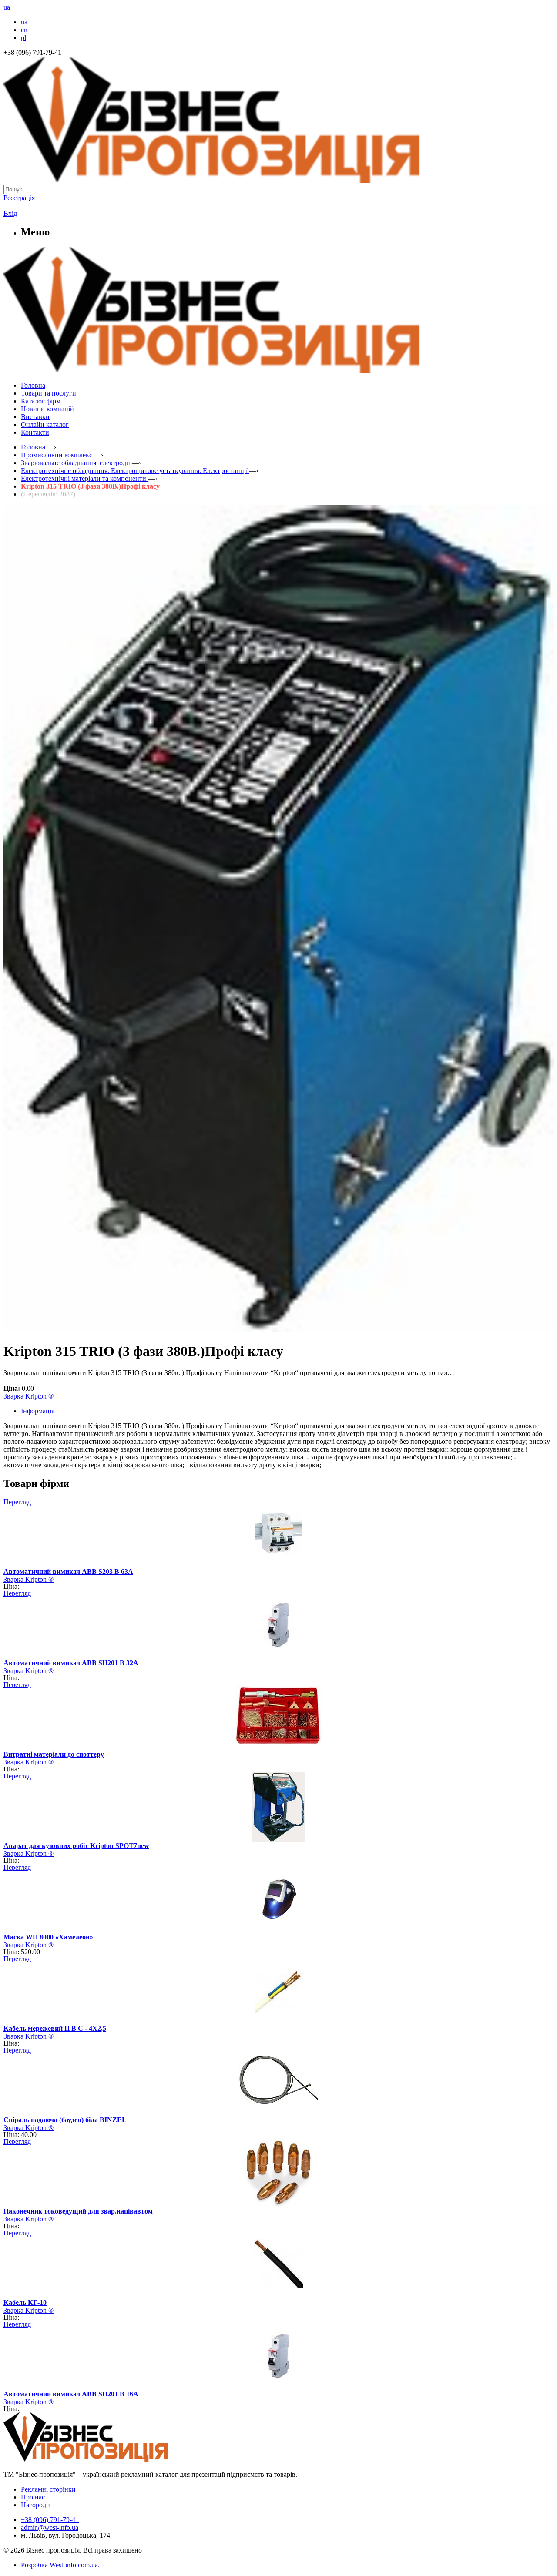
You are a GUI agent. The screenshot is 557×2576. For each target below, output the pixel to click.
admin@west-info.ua (50, 2527)
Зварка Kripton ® (29, 1396)
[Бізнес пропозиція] (278, 181)
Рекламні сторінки (48, 2489)
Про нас (33, 2497)
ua (24, 22)
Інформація (38, 1411)
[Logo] (112, 2460)
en (24, 30)
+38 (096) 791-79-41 (50, 2520)
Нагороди (35, 2505)
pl (23, 38)
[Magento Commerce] (278, 370)
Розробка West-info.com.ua (59, 2565)
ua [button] (7, 7)
